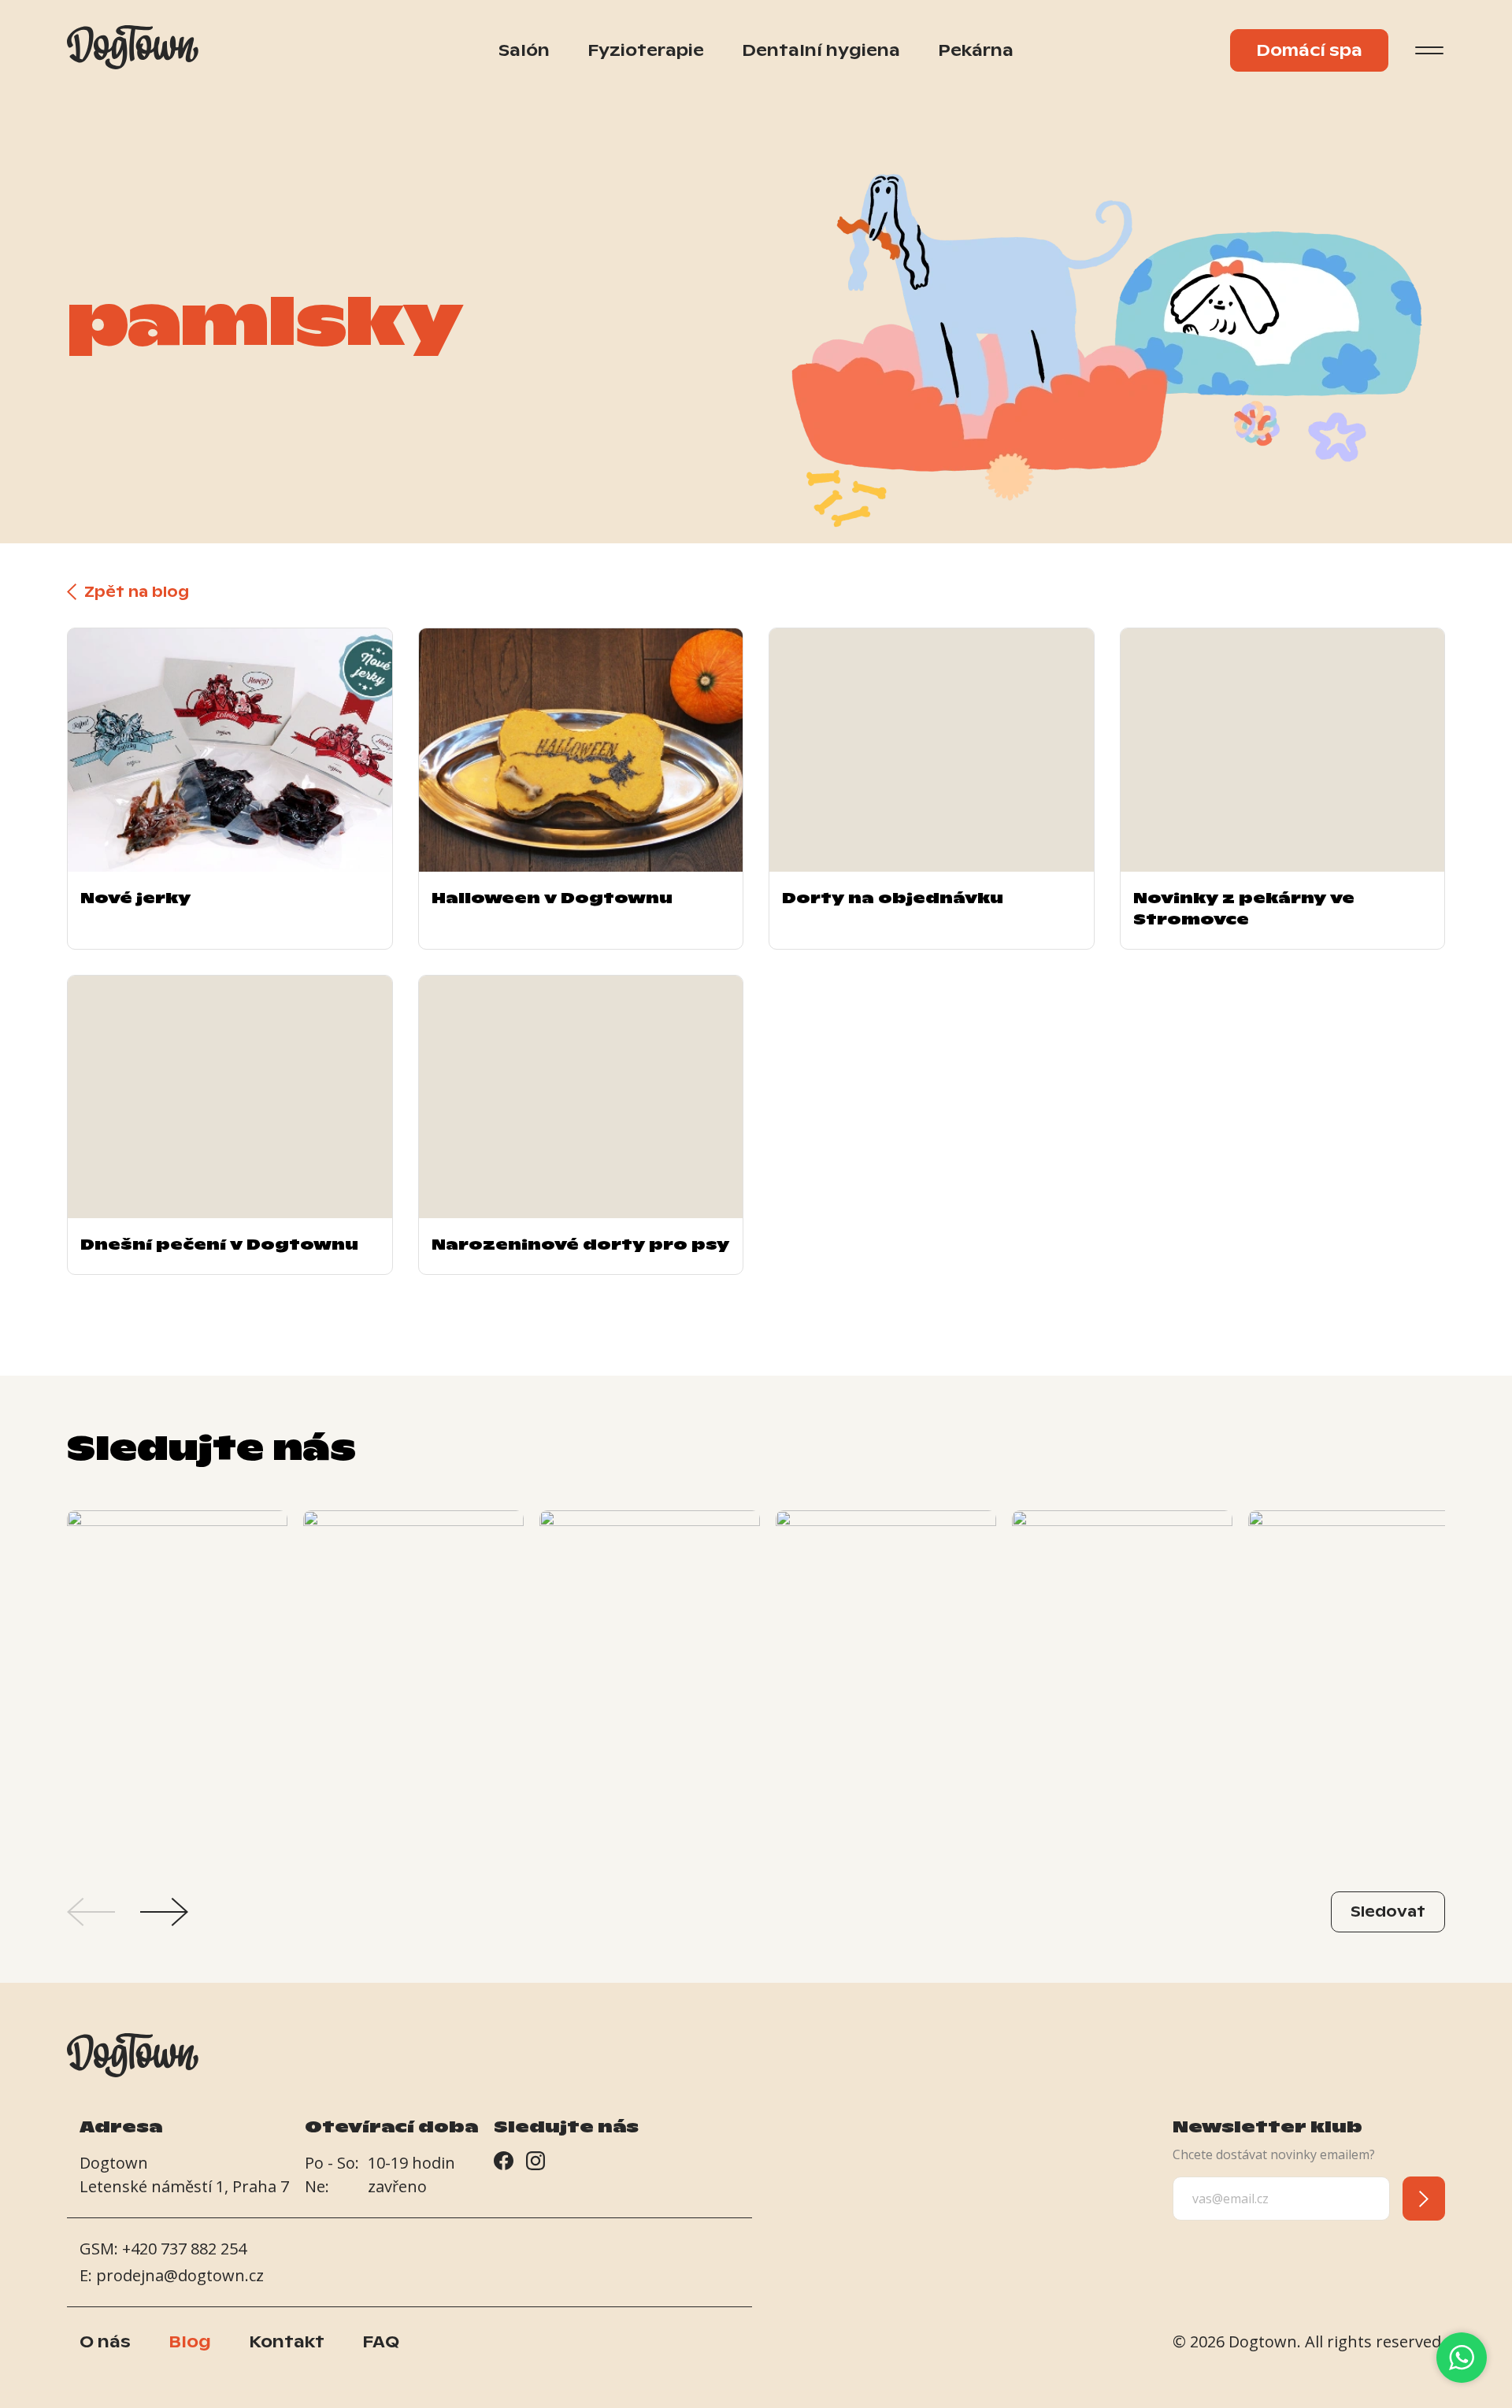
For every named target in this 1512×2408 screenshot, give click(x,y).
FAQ (381, 2342)
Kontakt (287, 2342)
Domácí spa (1309, 50)
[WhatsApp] (1462, 2358)
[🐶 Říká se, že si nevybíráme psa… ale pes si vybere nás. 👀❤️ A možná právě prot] (1122, 1676)
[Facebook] (504, 2164)
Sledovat (1388, 1912)
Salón (524, 50)
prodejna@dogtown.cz (180, 2275)
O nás (105, 2342)
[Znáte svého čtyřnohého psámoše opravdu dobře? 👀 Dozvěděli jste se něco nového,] (413, 1676)
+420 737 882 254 (184, 2249)
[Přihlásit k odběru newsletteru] (1424, 2199)
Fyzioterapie (646, 50)
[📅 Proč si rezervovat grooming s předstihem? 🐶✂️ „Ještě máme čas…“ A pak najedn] (650, 1676)
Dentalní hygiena (821, 50)
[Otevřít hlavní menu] (1429, 50)
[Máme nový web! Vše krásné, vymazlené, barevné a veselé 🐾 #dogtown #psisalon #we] (886, 1676)
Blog (190, 2342)
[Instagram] (535, 2164)
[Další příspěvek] (164, 1912)
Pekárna (976, 50)
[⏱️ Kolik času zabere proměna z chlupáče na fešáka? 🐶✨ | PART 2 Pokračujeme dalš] (1358, 1676)
